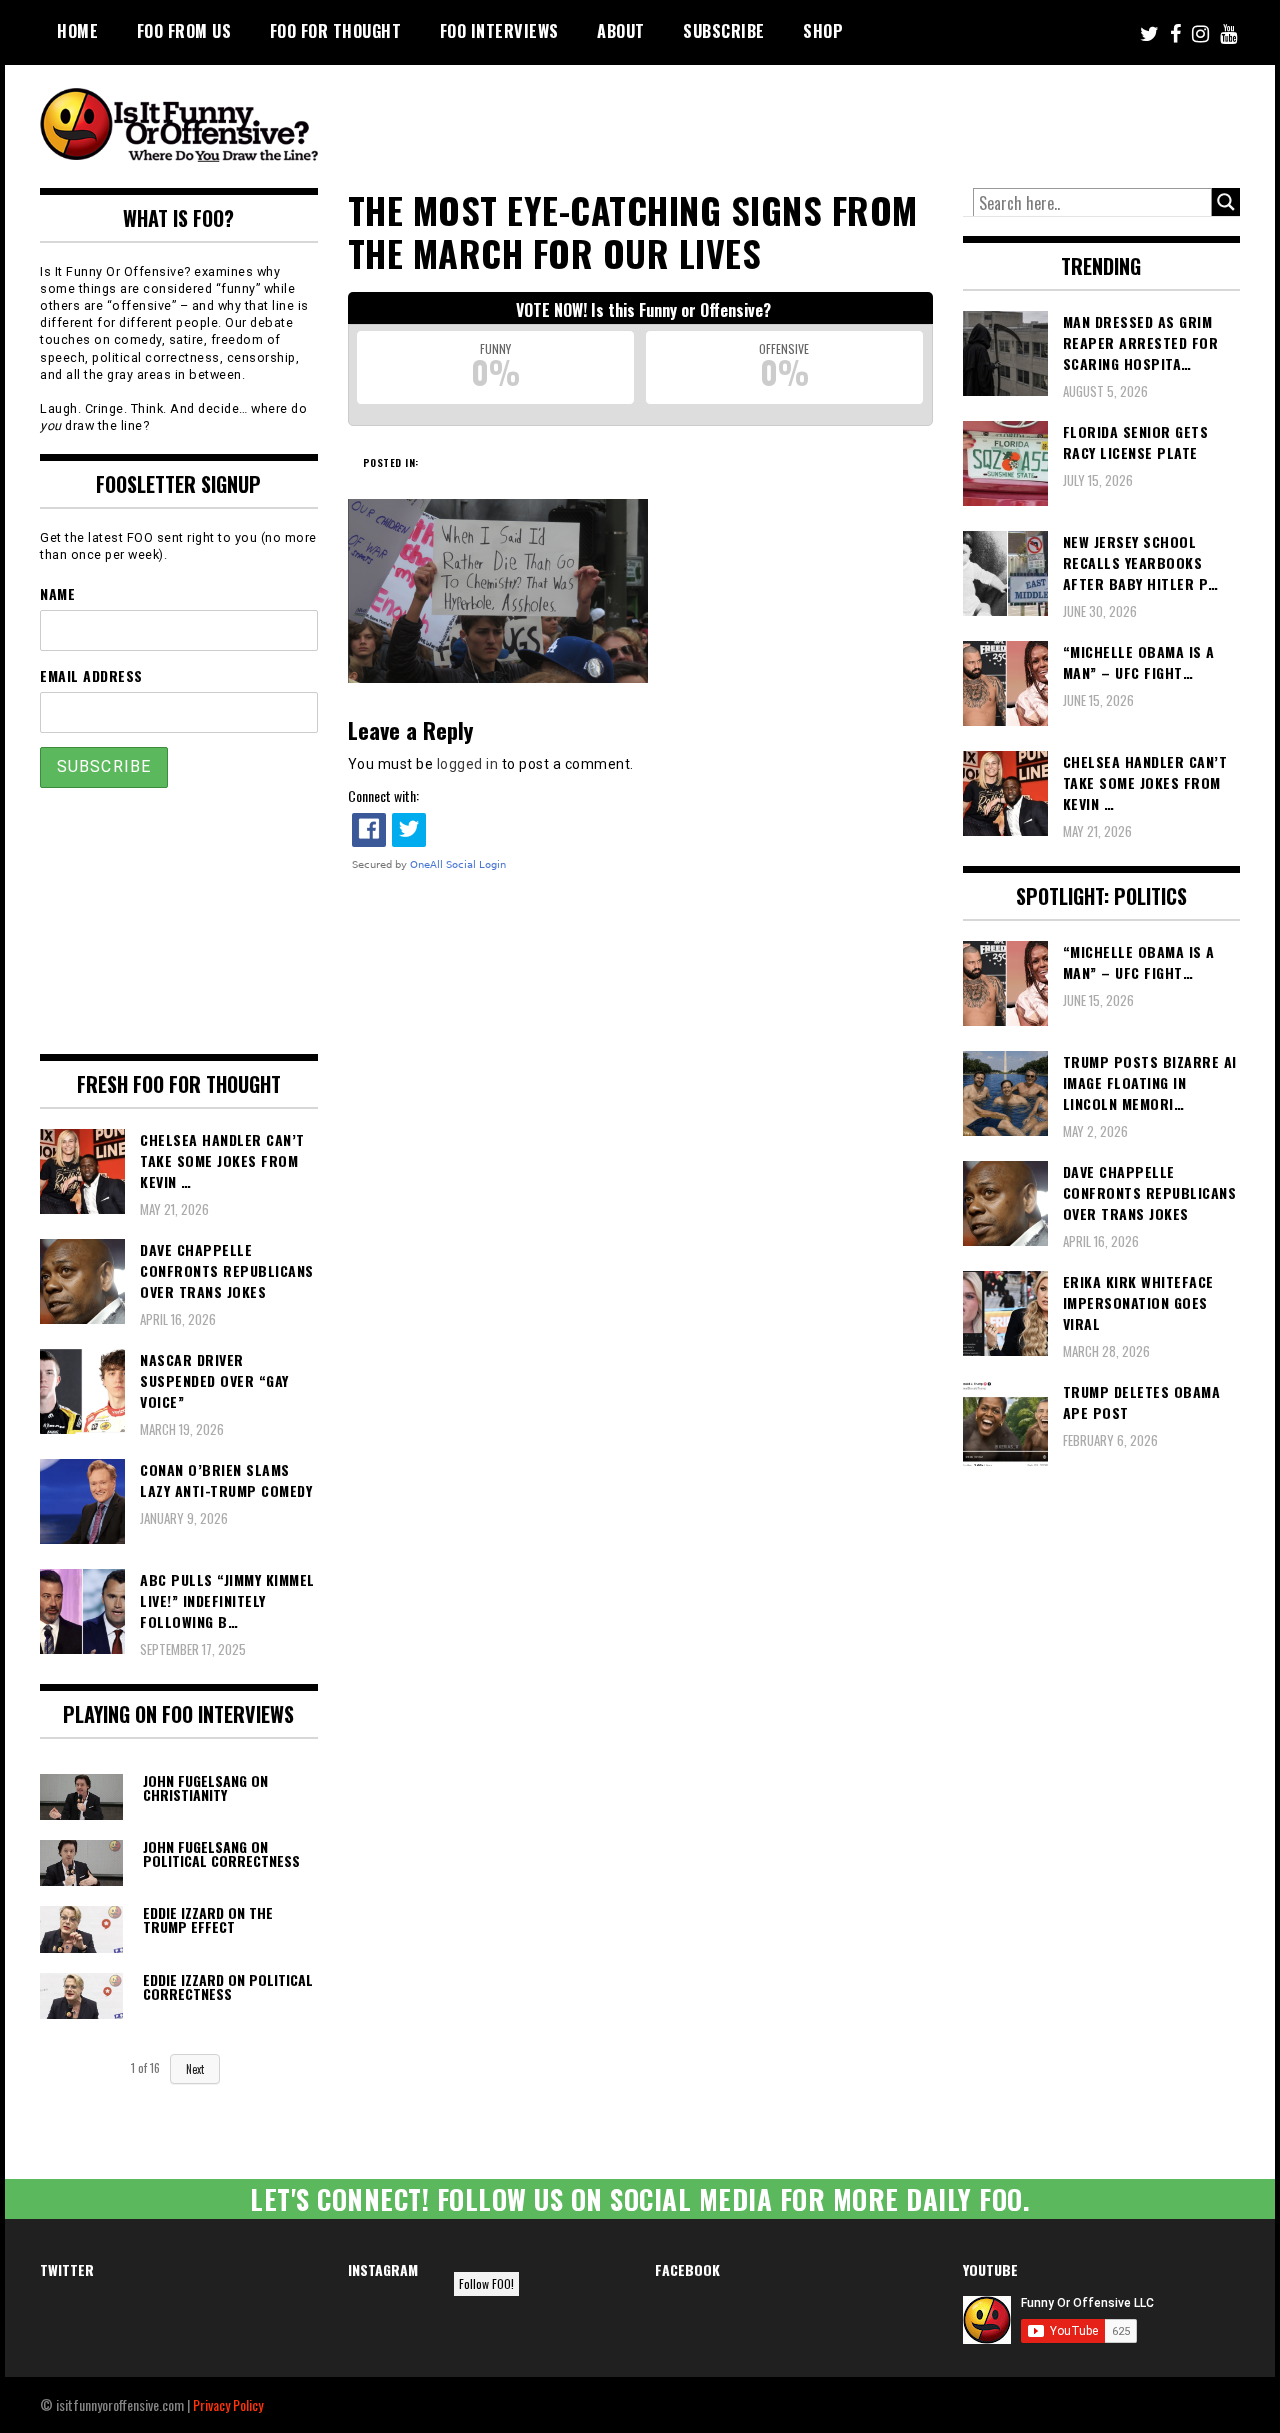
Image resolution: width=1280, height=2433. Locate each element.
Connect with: (383, 795)
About (621, 31)
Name (57, 593)
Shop (823, 31)
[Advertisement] (866, 120)
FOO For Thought (336, 31)
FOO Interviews (499, 31)
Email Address (91, 675)
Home (77, 31)
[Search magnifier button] (1226, 202)
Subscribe (724, 31)
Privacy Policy (228, 2404)
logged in (468, 764)
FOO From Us (184, 31)
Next (195, 2069)
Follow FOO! (486, 2283)
